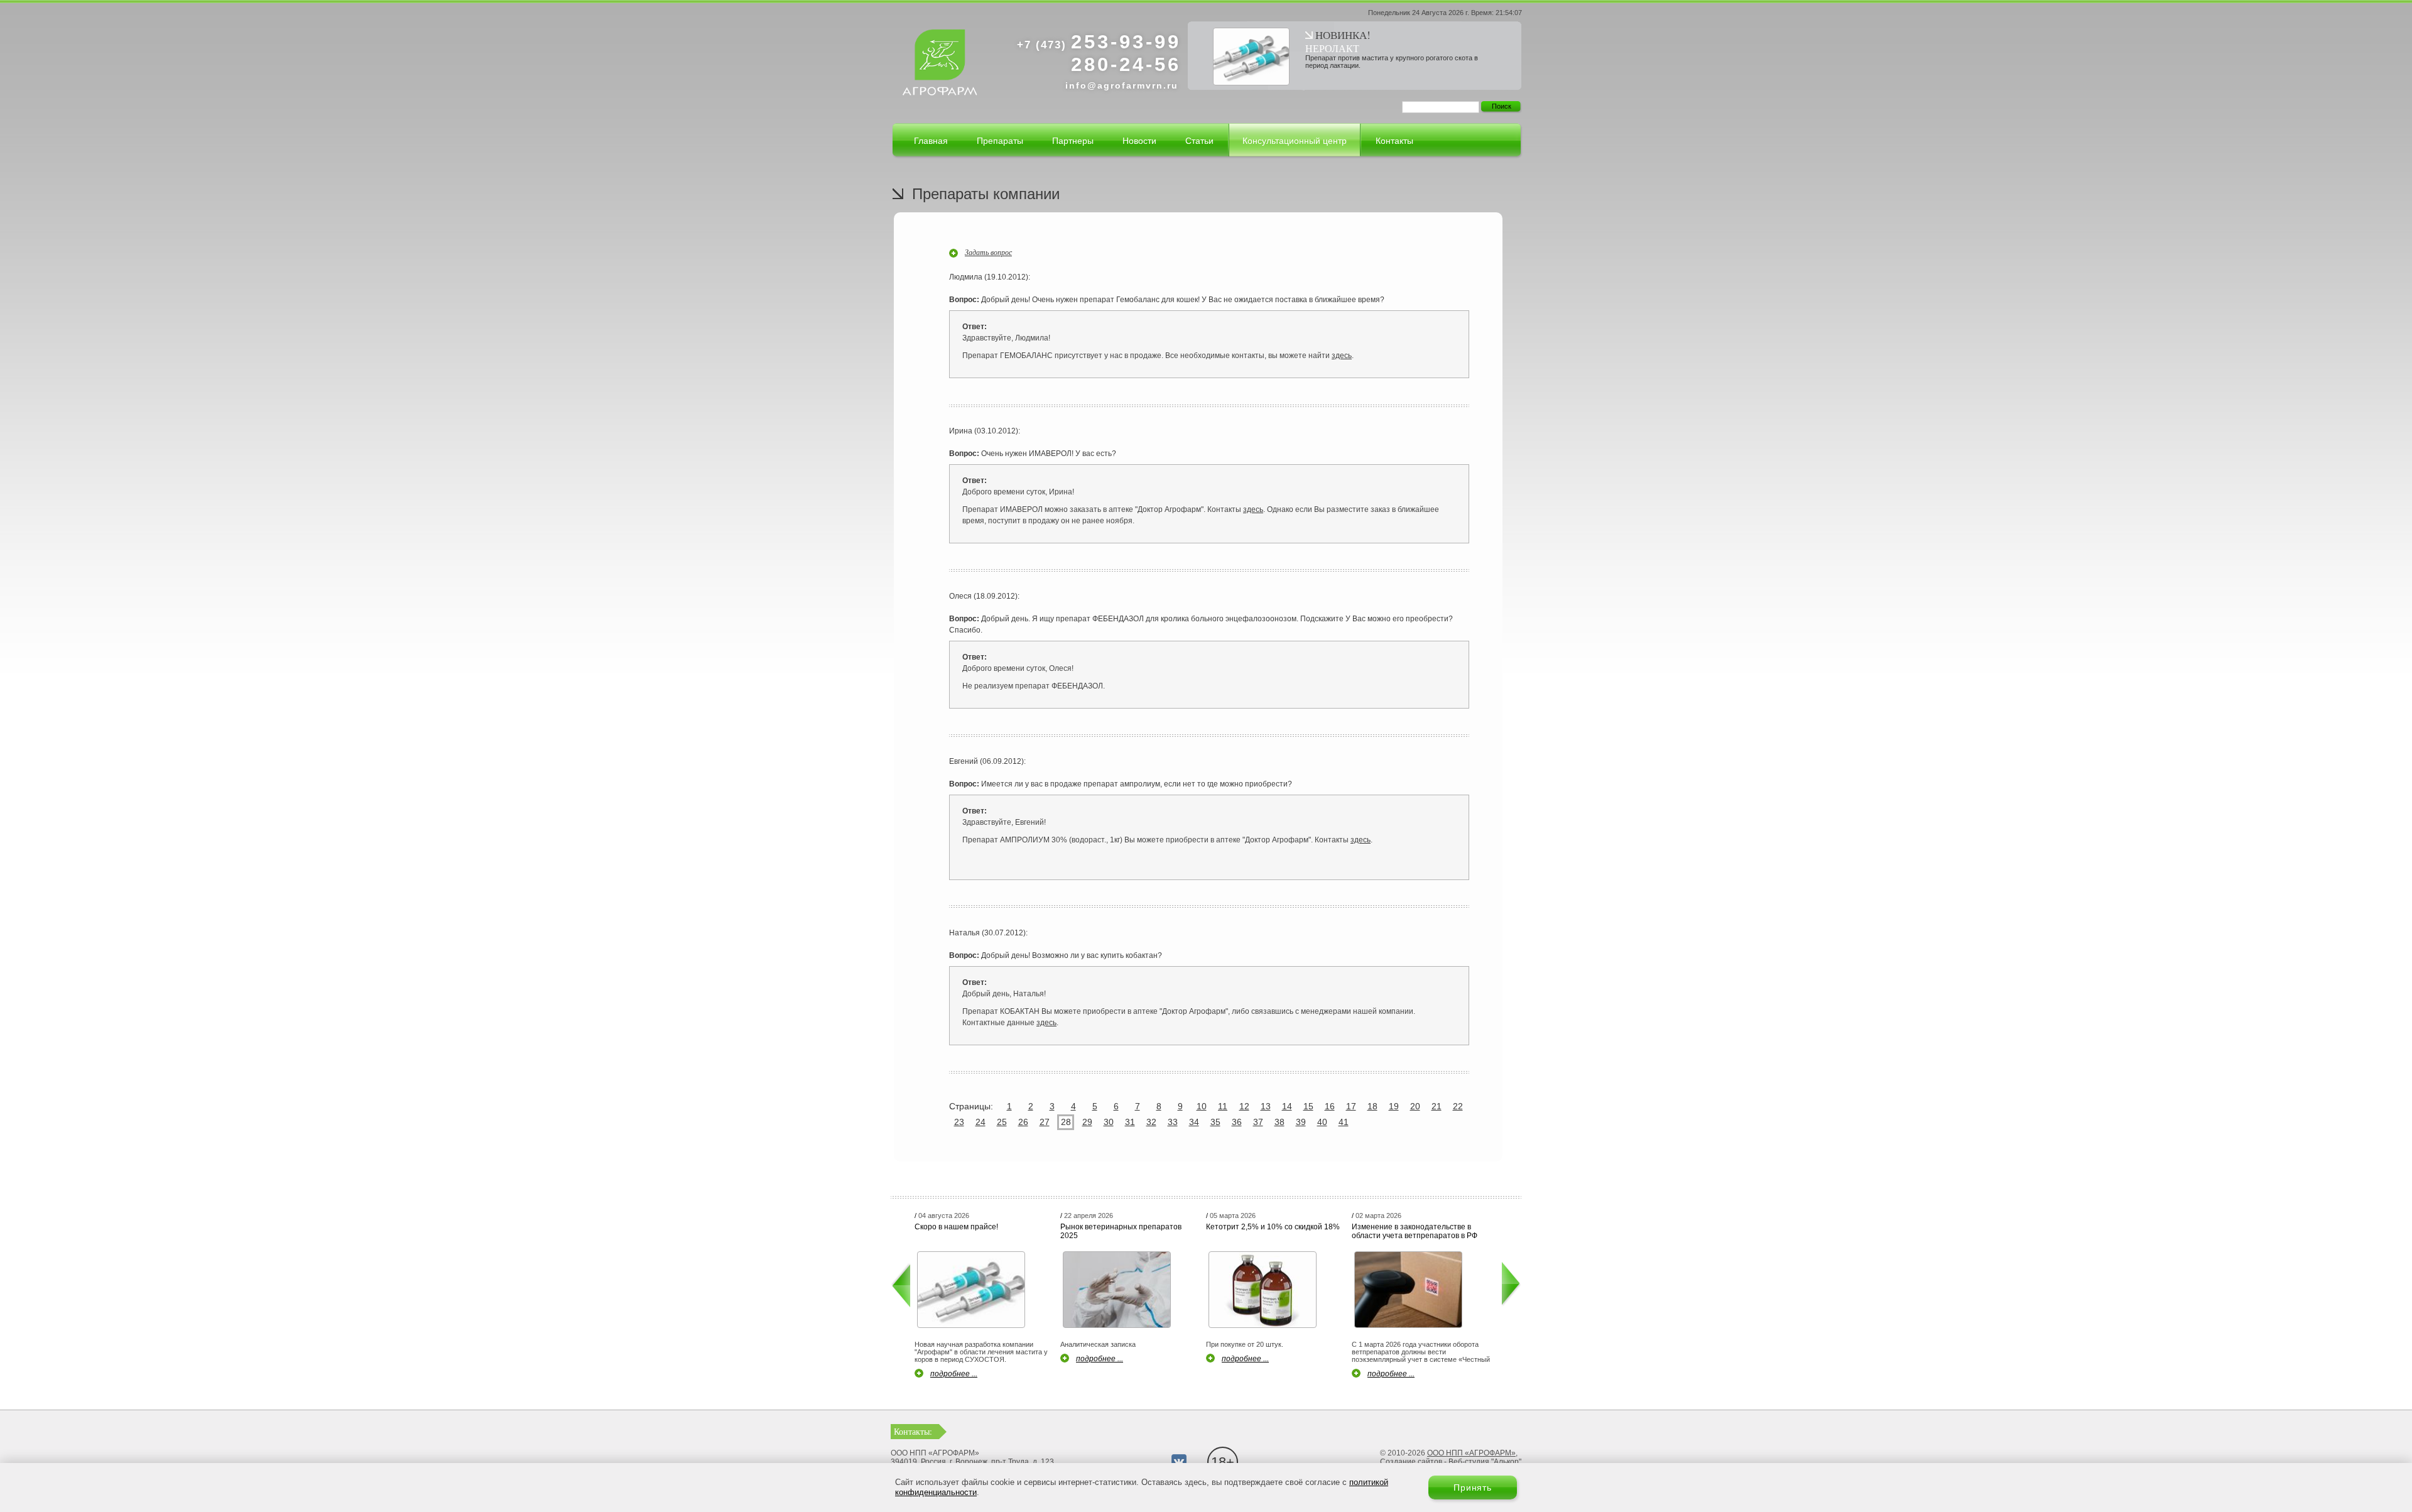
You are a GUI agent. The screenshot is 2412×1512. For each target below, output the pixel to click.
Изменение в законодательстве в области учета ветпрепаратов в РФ (1415, 1231)
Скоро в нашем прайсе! (956, 1227)
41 (1344, 1122)
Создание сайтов (1411, 1462)
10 (1202, 1106)
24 (981, 1122)
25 (1002, 1122)
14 (1287, 1106)
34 (1194, 1122)
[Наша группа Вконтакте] (1179, 1462)
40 (1322, 1122)
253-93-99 (1099, 42)
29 (1087, 1122)
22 (1458, 1106)
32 (1151, 1122)
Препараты (1000, 141)
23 (959, 1122)
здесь (1342, 356)
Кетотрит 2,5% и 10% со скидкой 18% (1273, 1227)
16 (1330, 1106)
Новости (1139, 141)
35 (1215, 1122)
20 (1415, 1106)
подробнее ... (954, 1374)
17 (1351, 1106)
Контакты (1394, 141)
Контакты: (913, 1431)
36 (1237, 1122)
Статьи (1199, 141)
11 (1223, 1106)
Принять (1473, 1488)
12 (1244, 1106)
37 (1258, 1122)
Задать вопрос (988, 252)
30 (1109, 1122)
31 (1130, 1122)
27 (1045, 1122)
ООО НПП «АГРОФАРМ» (1471, 1453)
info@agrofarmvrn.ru (1122, 85)
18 (1372, 1106)
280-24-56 (1126, 64)
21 (1437, 1106)
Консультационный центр (1295, 141)
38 (1279, 1122)
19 (1394, 1106)
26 (1023, 1122)
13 (1266, 1106)
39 (1301, 1122)
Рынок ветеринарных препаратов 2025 (1121, 1231)
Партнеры (1073, 141)
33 (1173, 1122)
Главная (931, 141)
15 (1308, 1106)
